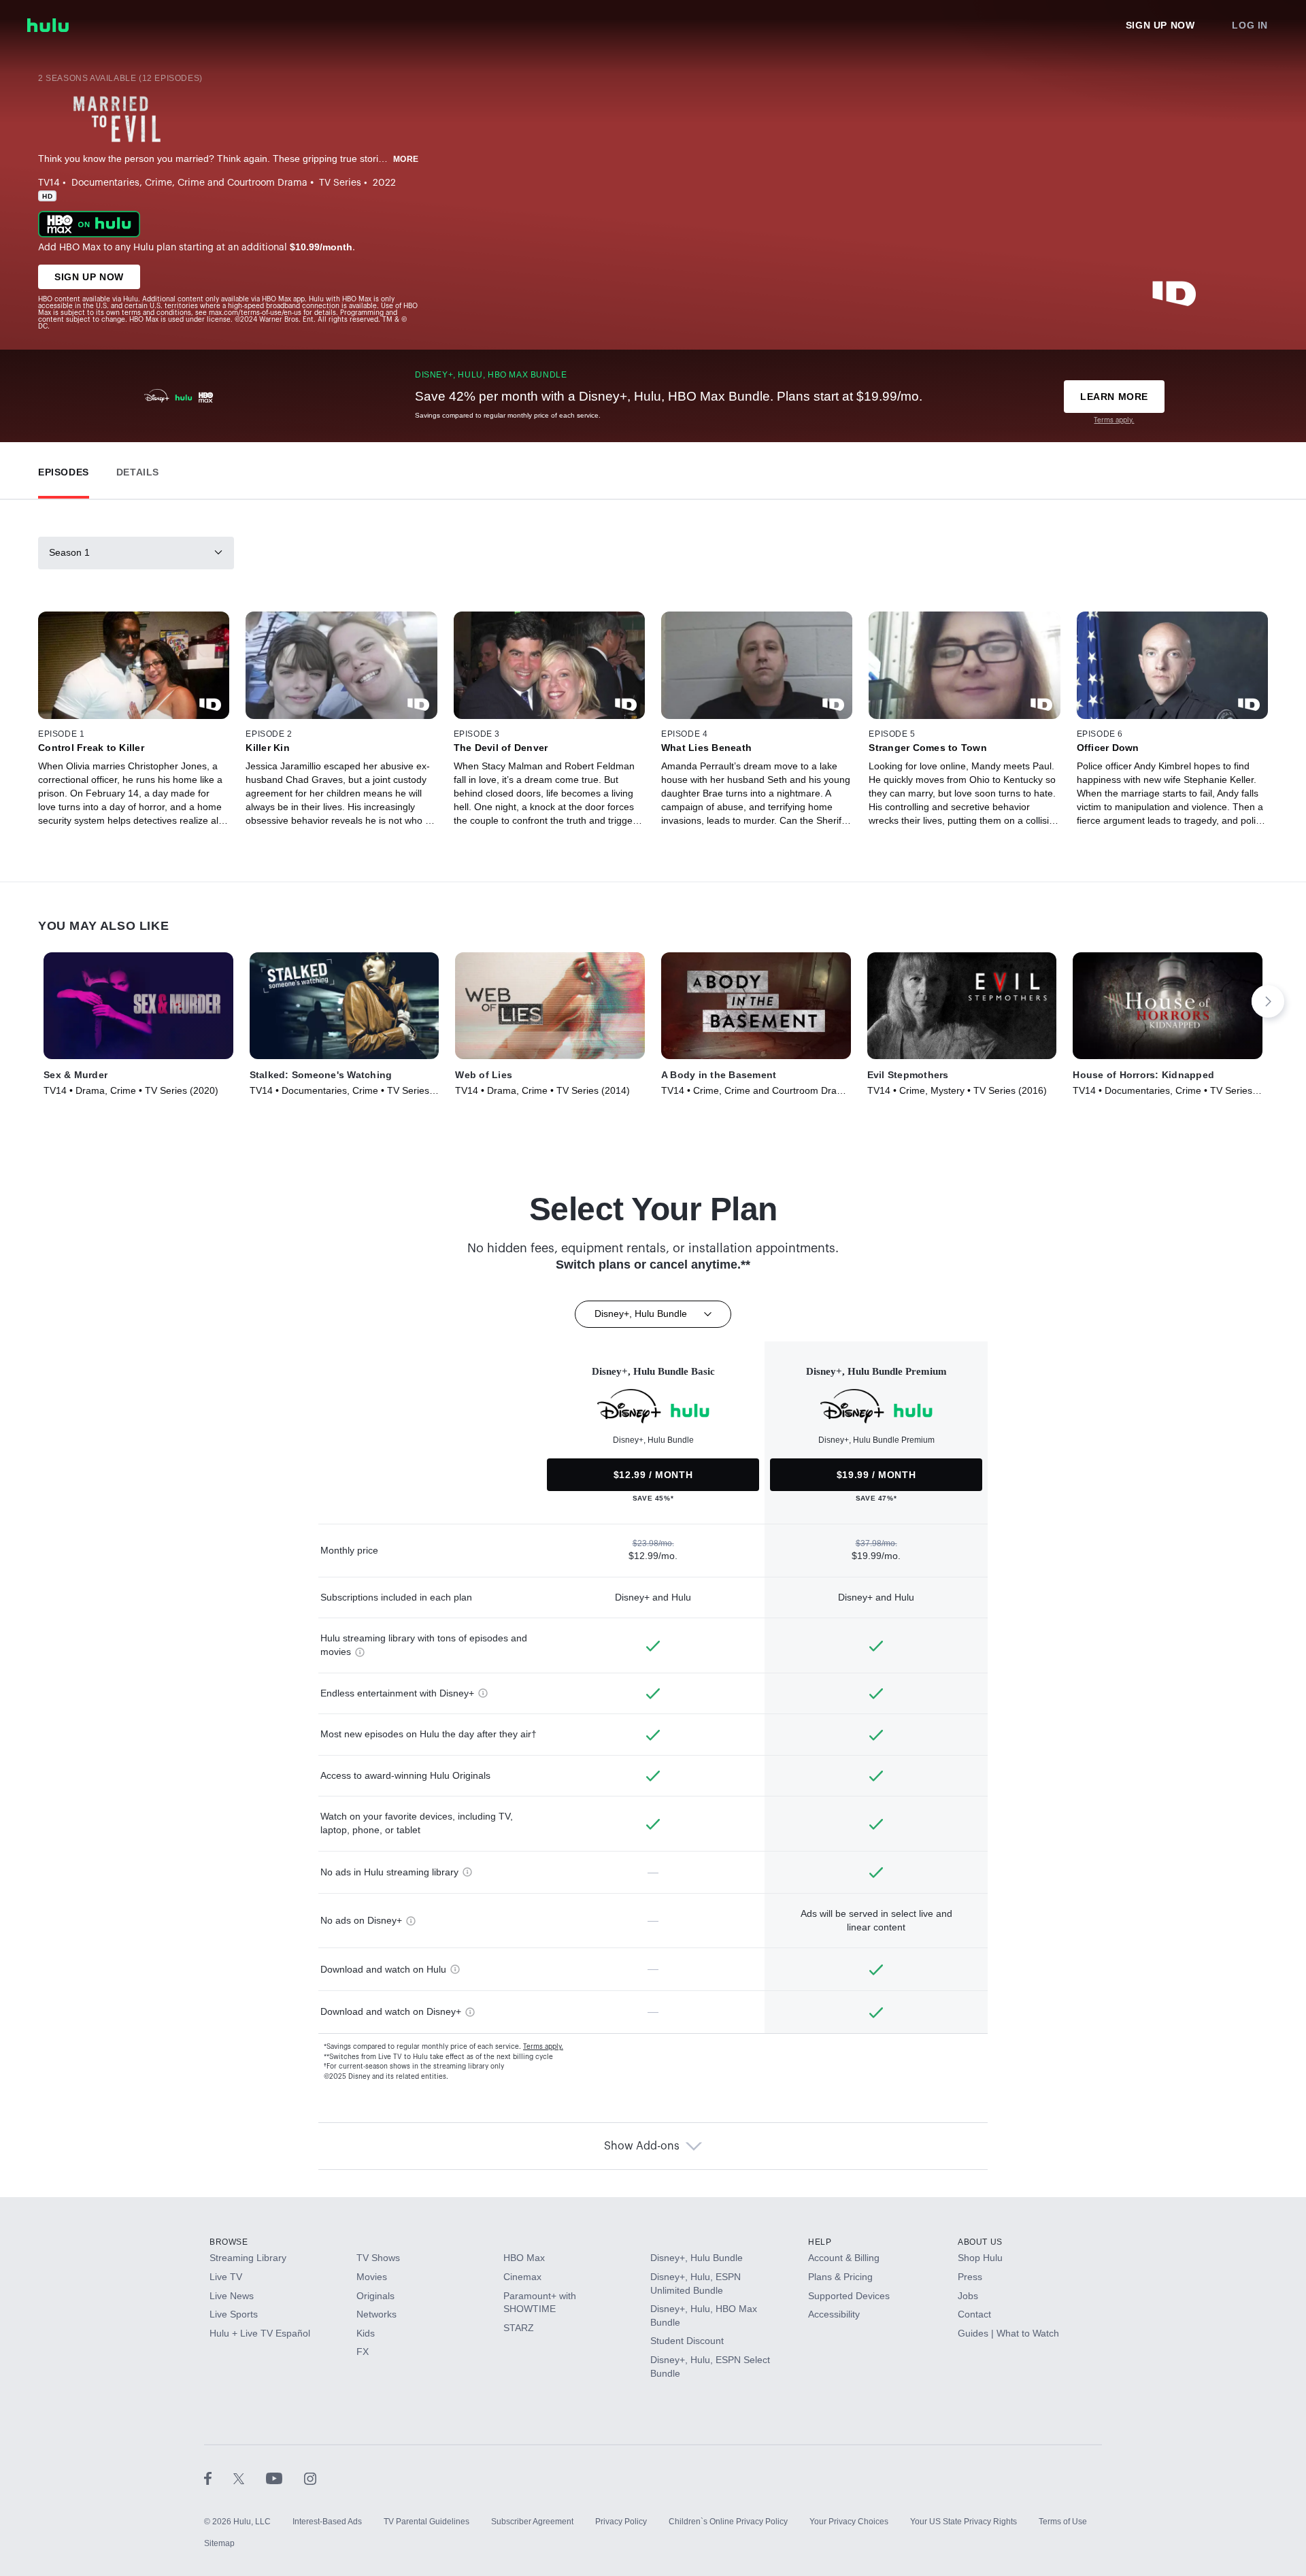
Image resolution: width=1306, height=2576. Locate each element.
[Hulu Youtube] (285, 2478)
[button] (64, 469)
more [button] (406, 159)
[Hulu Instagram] (310, 2478)
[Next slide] (1268, 1001)
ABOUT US (980, 2242)
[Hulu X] (250, 2478)
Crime (158, 183)
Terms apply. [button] (543, 2047)
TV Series (340, 183)
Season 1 (69, 552)
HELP (820, 2242)
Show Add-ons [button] (642, 2146)
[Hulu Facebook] (219, 2478)
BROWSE (229, 2242)
